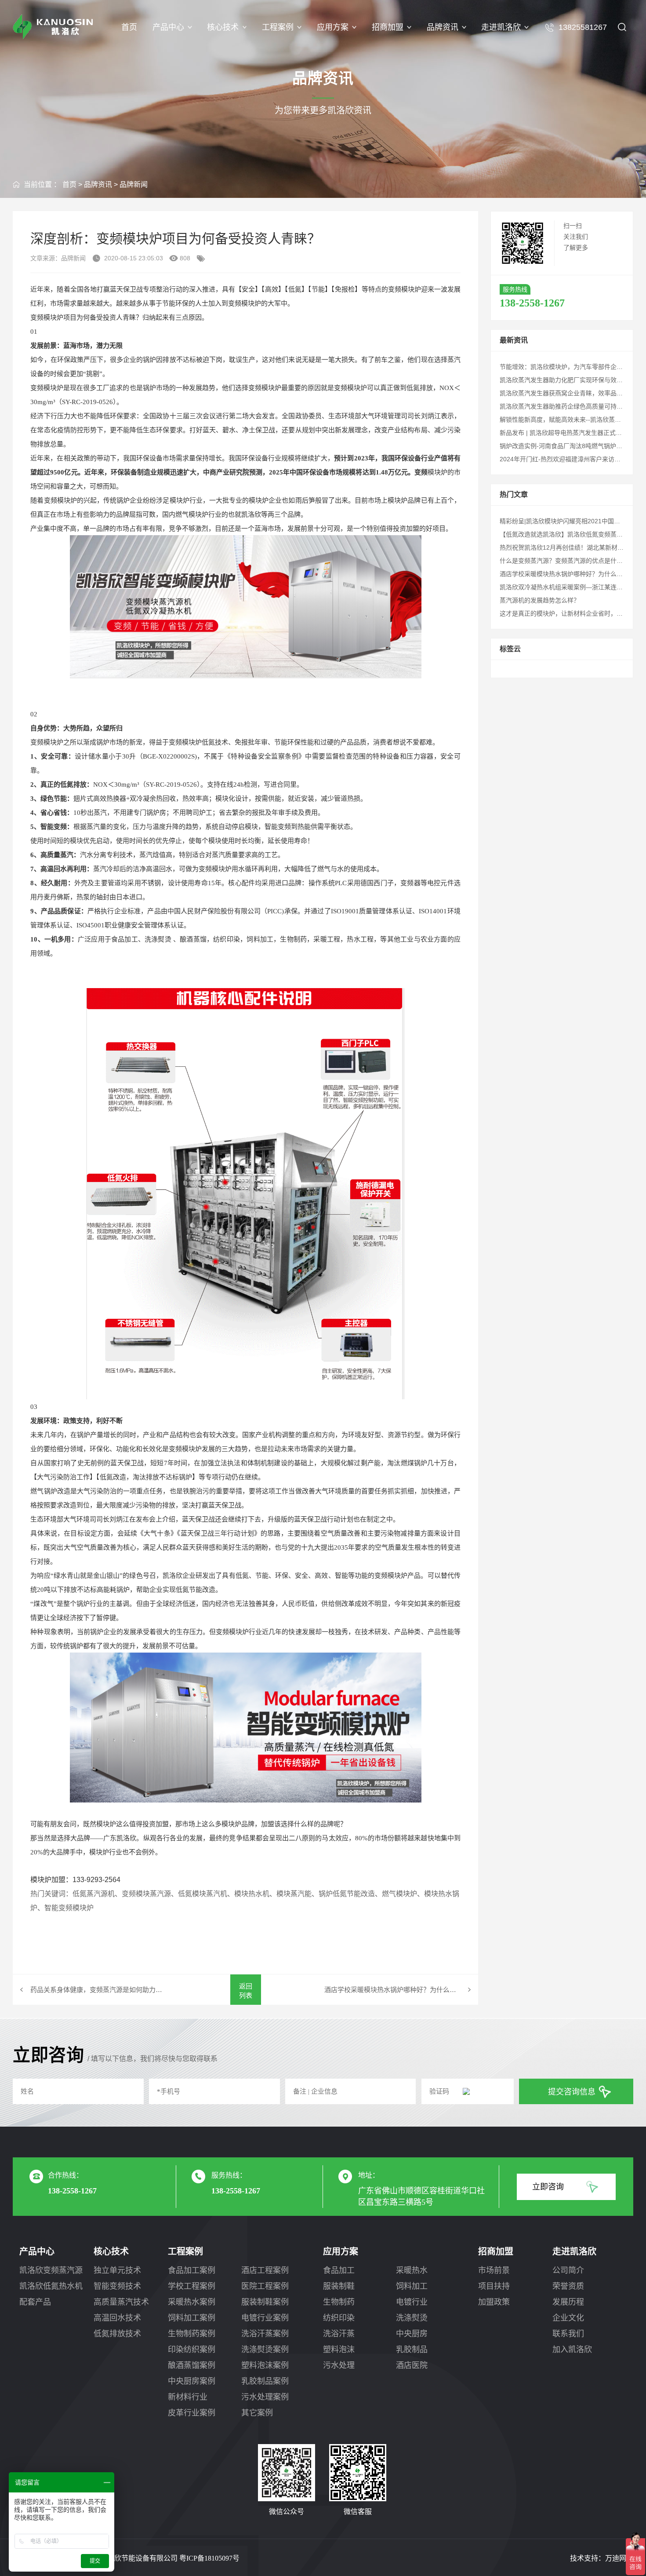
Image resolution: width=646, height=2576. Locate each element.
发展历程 (568, 2302)
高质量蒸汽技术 (121, 2302)
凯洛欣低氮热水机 (51, 2286)
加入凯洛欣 (572, 2350)
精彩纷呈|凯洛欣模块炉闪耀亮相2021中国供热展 (566, 521)
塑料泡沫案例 (265, 2365)
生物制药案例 (192, 2334)
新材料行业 (188, 2397)
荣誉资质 (568, 2286)
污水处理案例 (265, 2397)
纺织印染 (339, 2318)
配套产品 (35, 2302)
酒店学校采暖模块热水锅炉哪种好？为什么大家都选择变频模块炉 (401, 1990)
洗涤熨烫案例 (265, 2350)
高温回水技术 (117, 2318)
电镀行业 (412, 2302)
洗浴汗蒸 (339, 2334)
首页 (129, 27)
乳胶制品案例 (265, 2381)
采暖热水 (412, 2270)
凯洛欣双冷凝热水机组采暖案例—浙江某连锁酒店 (567, 587)
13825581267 (583, 27)
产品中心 (168, 27)
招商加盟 (388, 27)
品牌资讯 (443, 27)
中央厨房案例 (192, 2381)
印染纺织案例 (192, 2350)
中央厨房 (412, 2334)
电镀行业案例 (265, 2318)
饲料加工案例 (192, 2318)
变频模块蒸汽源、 (150, 1894)
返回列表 (246, 1991)
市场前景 (494, 2270)
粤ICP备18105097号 (209, 2558)
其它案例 (257, 2413)
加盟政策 (494, 2302)
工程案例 (278, 27)
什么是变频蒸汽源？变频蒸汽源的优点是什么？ (564, 561)
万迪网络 (619, 2558)
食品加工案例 (192, 2270)
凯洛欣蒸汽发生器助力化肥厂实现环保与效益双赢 (567, 380)
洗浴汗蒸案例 (265, 2334)
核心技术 (223, 27)
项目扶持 (494, 2286)
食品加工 (339, 2270)
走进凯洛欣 (501, 27)
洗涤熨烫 (412, 2318)
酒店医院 (412, 2365)
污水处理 (339, 2365)
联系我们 (568, 2334)
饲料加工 (412, 2286)
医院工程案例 (265, 2286)
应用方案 (333, 27)
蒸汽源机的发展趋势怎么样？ (540, 600)
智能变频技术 (117, 2286)
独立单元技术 (117, 2270)
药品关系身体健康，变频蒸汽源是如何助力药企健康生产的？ (98, 1990)
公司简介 (568, 2270)
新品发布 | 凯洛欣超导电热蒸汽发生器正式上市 (564, 433)
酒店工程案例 (265, 2270)
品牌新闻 (134, 184)
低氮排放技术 (117, 2334)
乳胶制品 (412, 2350)
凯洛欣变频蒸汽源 (51, 2270)
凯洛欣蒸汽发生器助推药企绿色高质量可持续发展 (567, 406)
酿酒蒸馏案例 (192, 2365)
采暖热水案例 (192, 2302)
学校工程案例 (192, 2286)
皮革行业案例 (192, 2413)
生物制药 (339, 2302)
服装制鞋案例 (265, 2302)
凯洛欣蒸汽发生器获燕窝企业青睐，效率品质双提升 (570, 393)
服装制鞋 (339, 2286)
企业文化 (568, 2318)
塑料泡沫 (339, 2350)
